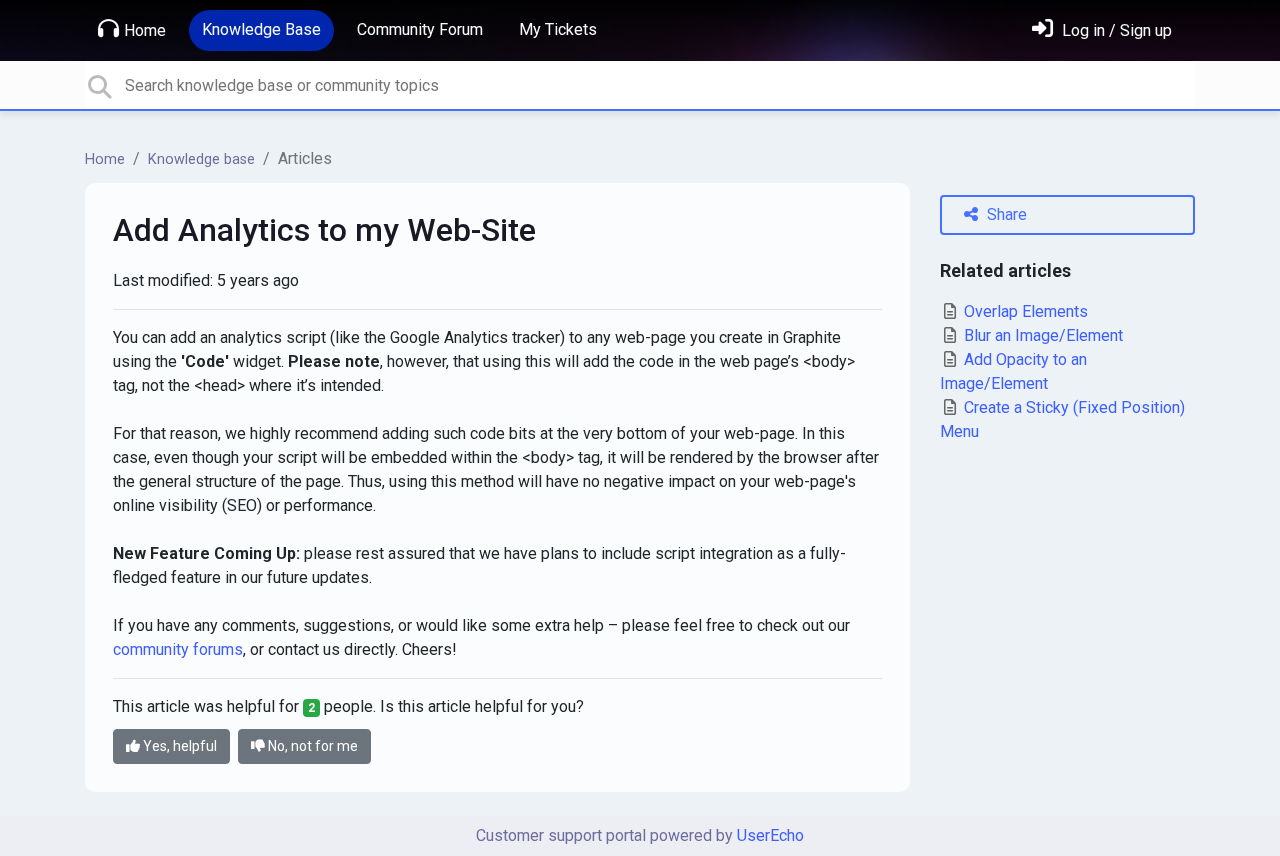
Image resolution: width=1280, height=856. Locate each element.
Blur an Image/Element (1041, 335)
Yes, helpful (178, 746)
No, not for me (311, 746)
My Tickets (558, 29)
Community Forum (420, 29)
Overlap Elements (1024, 311)
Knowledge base (201, 159)
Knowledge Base (261, 29)
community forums (178, 649)
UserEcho (770, 835)
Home (145, 30)
